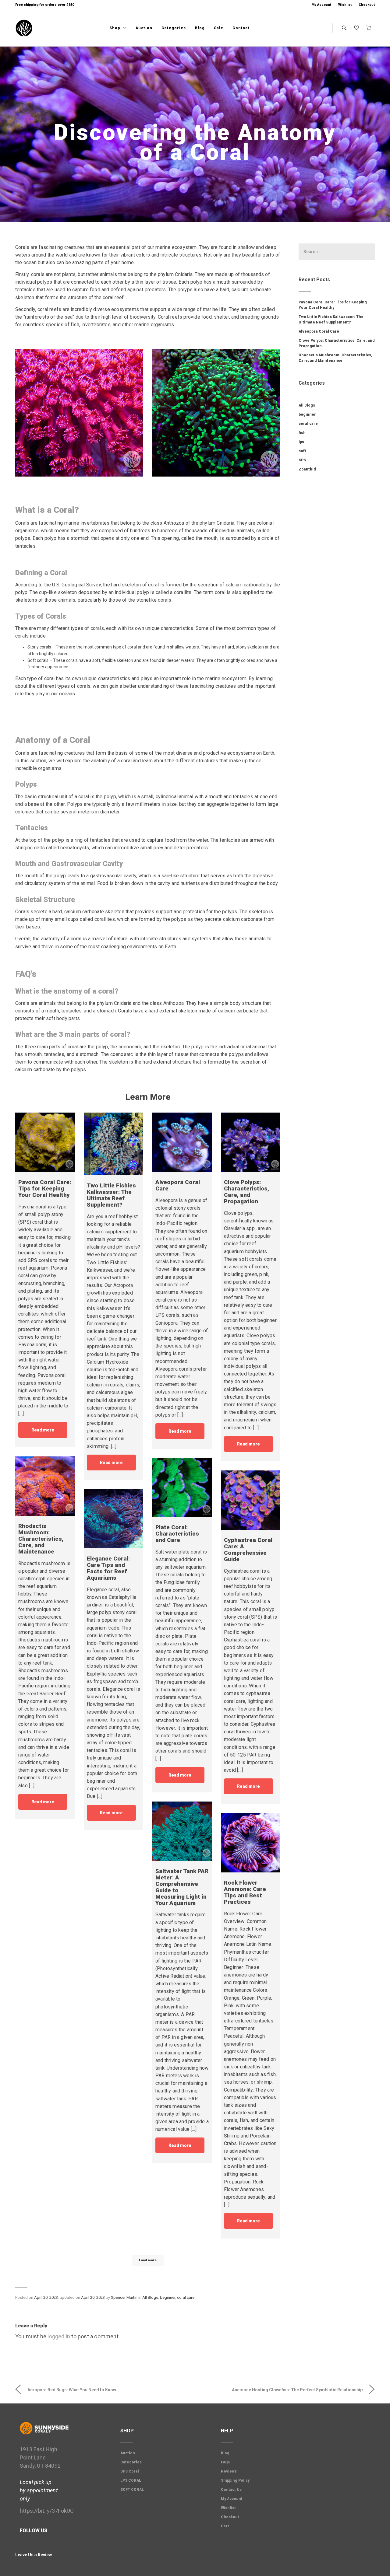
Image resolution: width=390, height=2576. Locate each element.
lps (301, 442)
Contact (241, 28)
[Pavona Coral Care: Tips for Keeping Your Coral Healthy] (45, 1142)
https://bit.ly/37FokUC (47, 2511)
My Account (321, 5)
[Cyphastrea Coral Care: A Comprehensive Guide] (251, 1500)
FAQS (226, 2462)
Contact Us (231, 2490)
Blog (200, 28)
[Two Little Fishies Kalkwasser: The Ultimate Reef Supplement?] (113, 1144)
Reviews (229, 2471)
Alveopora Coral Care (319, 331)
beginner (168, 2297)
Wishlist (345, 5)
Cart (225, 2526)
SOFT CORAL (132, 2490)
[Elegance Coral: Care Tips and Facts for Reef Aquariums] (113, 1519)
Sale (219, 28)
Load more (148, 2260)
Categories (174, 28)
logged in (59, 2336)
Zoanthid (307, 469)
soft (302, 451)
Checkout (367, 5)
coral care (186, 2297)
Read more (43, 1430)
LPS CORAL (131, 2480)
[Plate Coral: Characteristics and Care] (182, 1487)
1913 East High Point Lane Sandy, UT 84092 (40, 2457)
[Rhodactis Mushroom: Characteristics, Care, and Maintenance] (45, 1486)
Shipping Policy (235, 2480)
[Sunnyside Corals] (24, 28)
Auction (144, 28)
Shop (115, 28)
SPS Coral (130, 2471)
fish (302, 433)
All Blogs (150, 2297)
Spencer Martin (124, 2297)
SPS (302, 460)
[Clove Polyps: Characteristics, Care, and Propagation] (251, 1142)
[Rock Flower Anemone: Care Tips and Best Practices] (251, 1843)
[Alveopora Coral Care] (182, 1142)
